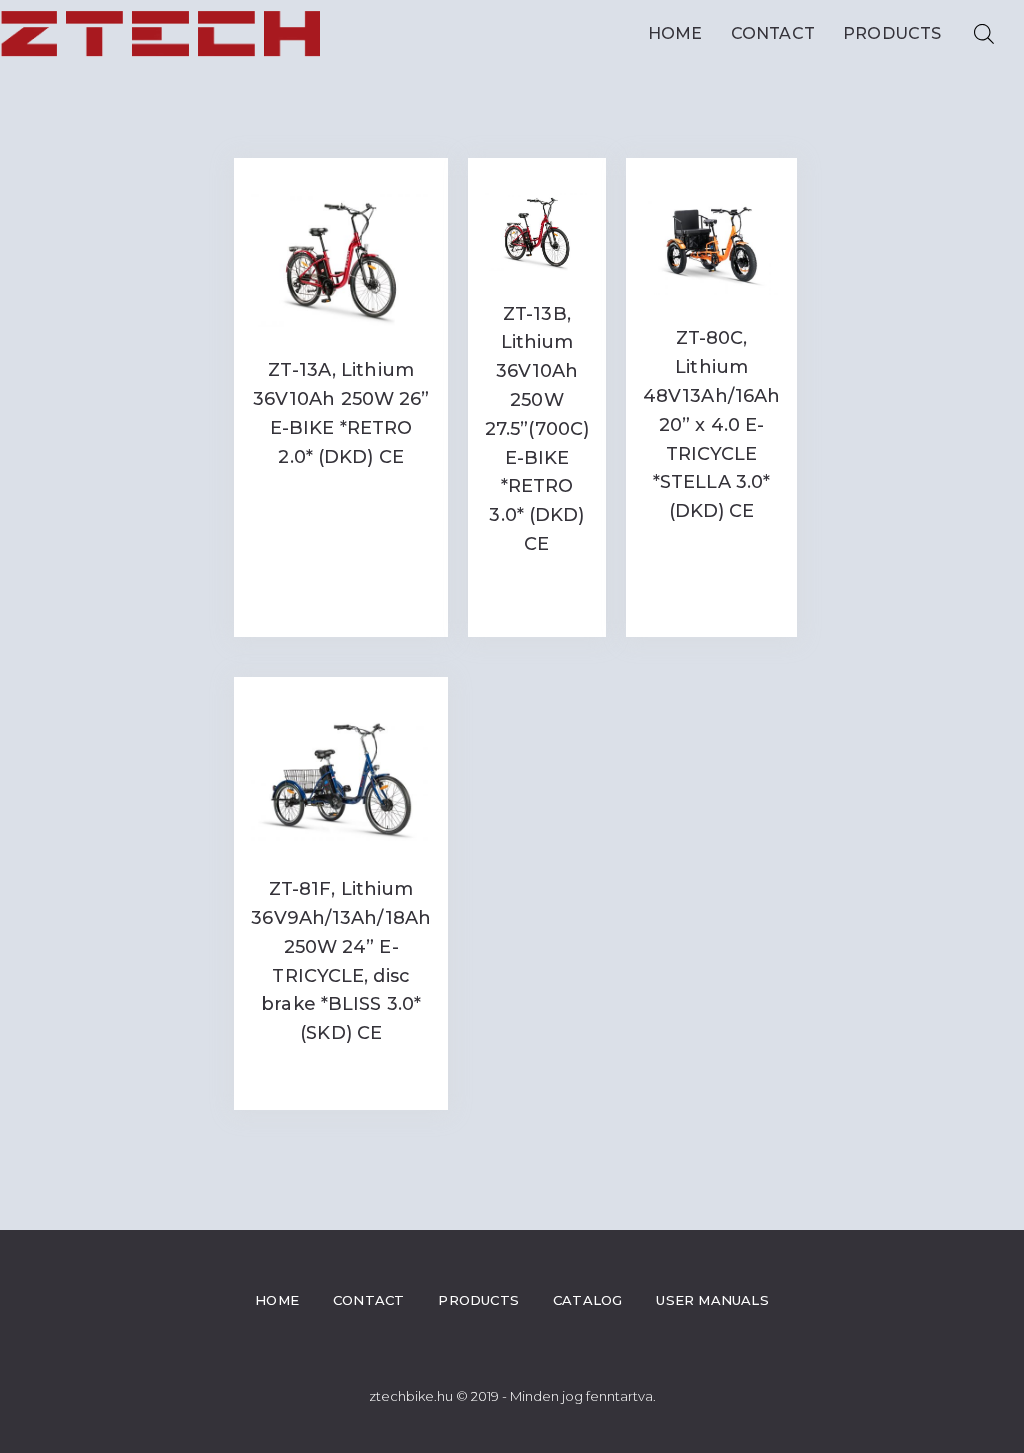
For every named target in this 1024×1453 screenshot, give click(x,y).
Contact (773, 33)
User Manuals (712, 1300)
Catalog (587, 1300)
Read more (341, 497)
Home (675, 33)
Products (892, 33)
